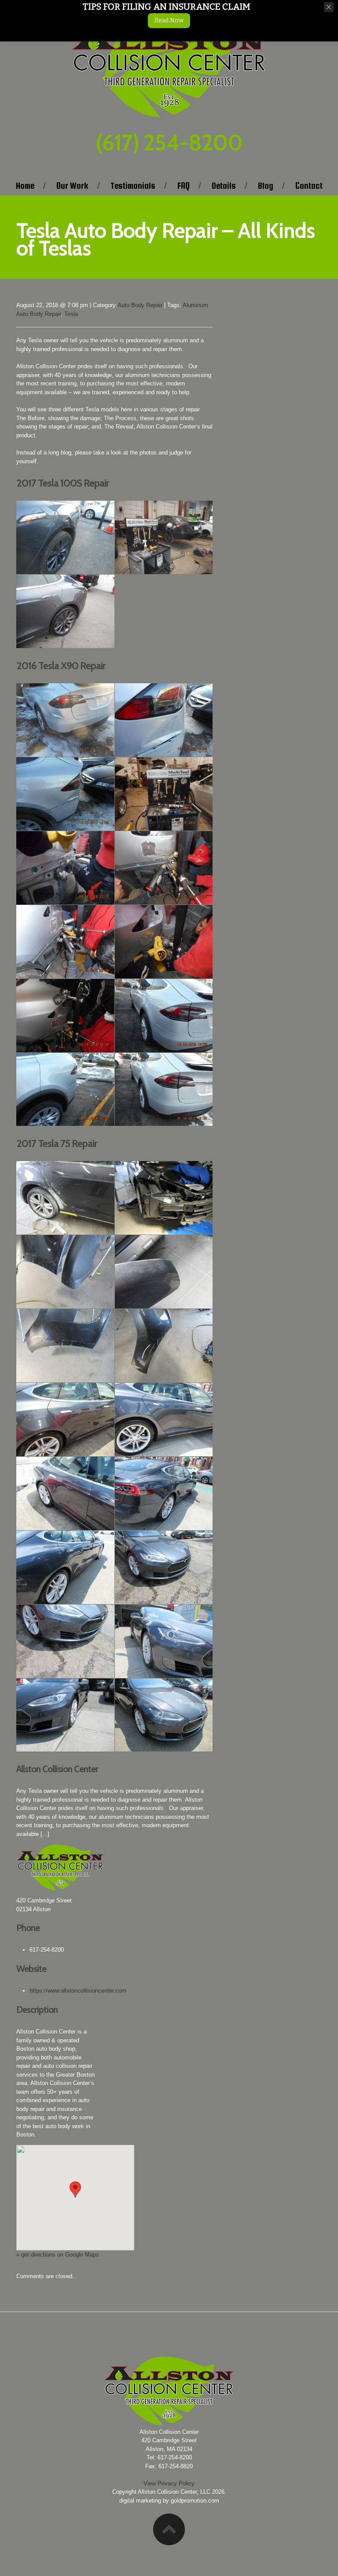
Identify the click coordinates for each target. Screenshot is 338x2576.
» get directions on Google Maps (58, 2255)
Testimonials (133, 186)
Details (224, 186)
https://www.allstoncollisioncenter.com (78, 1991)
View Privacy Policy (169, 2483)
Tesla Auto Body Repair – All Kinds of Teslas (165, 239)
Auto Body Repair (140, 305)
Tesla (71, 314)
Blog (266, 186)
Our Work (72, 186)
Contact (309, 186)
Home (25, 186)
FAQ (184, 186)
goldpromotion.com (195, 2501)
